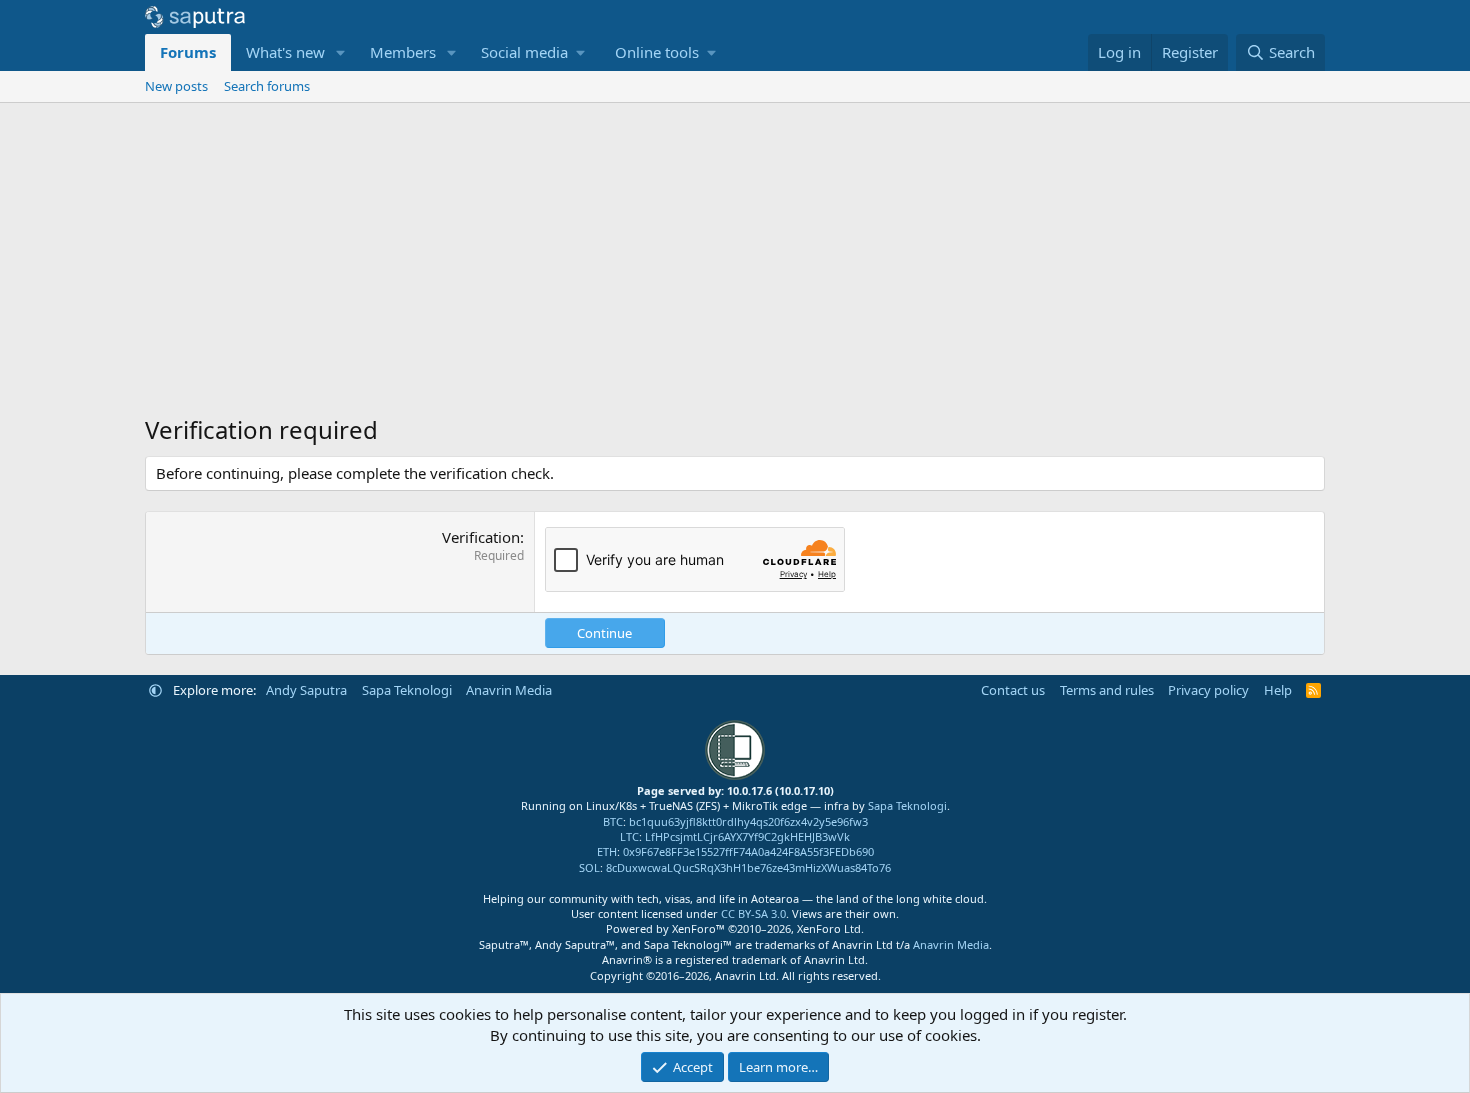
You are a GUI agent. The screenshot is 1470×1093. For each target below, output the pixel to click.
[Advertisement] (735, 253)
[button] (341, 52)
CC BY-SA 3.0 (753, 913)
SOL (589, 867)
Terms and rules (1107, 690)
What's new (285, 52)
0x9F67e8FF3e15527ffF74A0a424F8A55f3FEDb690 (748, 851)
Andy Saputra (306, 690)
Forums (188, 52)
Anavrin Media (509, 690)
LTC (629, 836)
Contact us (1013, 690)
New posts (176, 86)
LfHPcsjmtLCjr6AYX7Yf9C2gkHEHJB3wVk (747, 836)
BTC (613, 821)
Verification (481, 537)
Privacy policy (1208, 690)
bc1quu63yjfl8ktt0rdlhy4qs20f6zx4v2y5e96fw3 (748, 821)
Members (403, 52)
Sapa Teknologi (407, 690)
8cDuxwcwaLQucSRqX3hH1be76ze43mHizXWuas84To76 (748, 867)
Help (1278, 690)
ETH (607, 851)
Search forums (267, 86)
